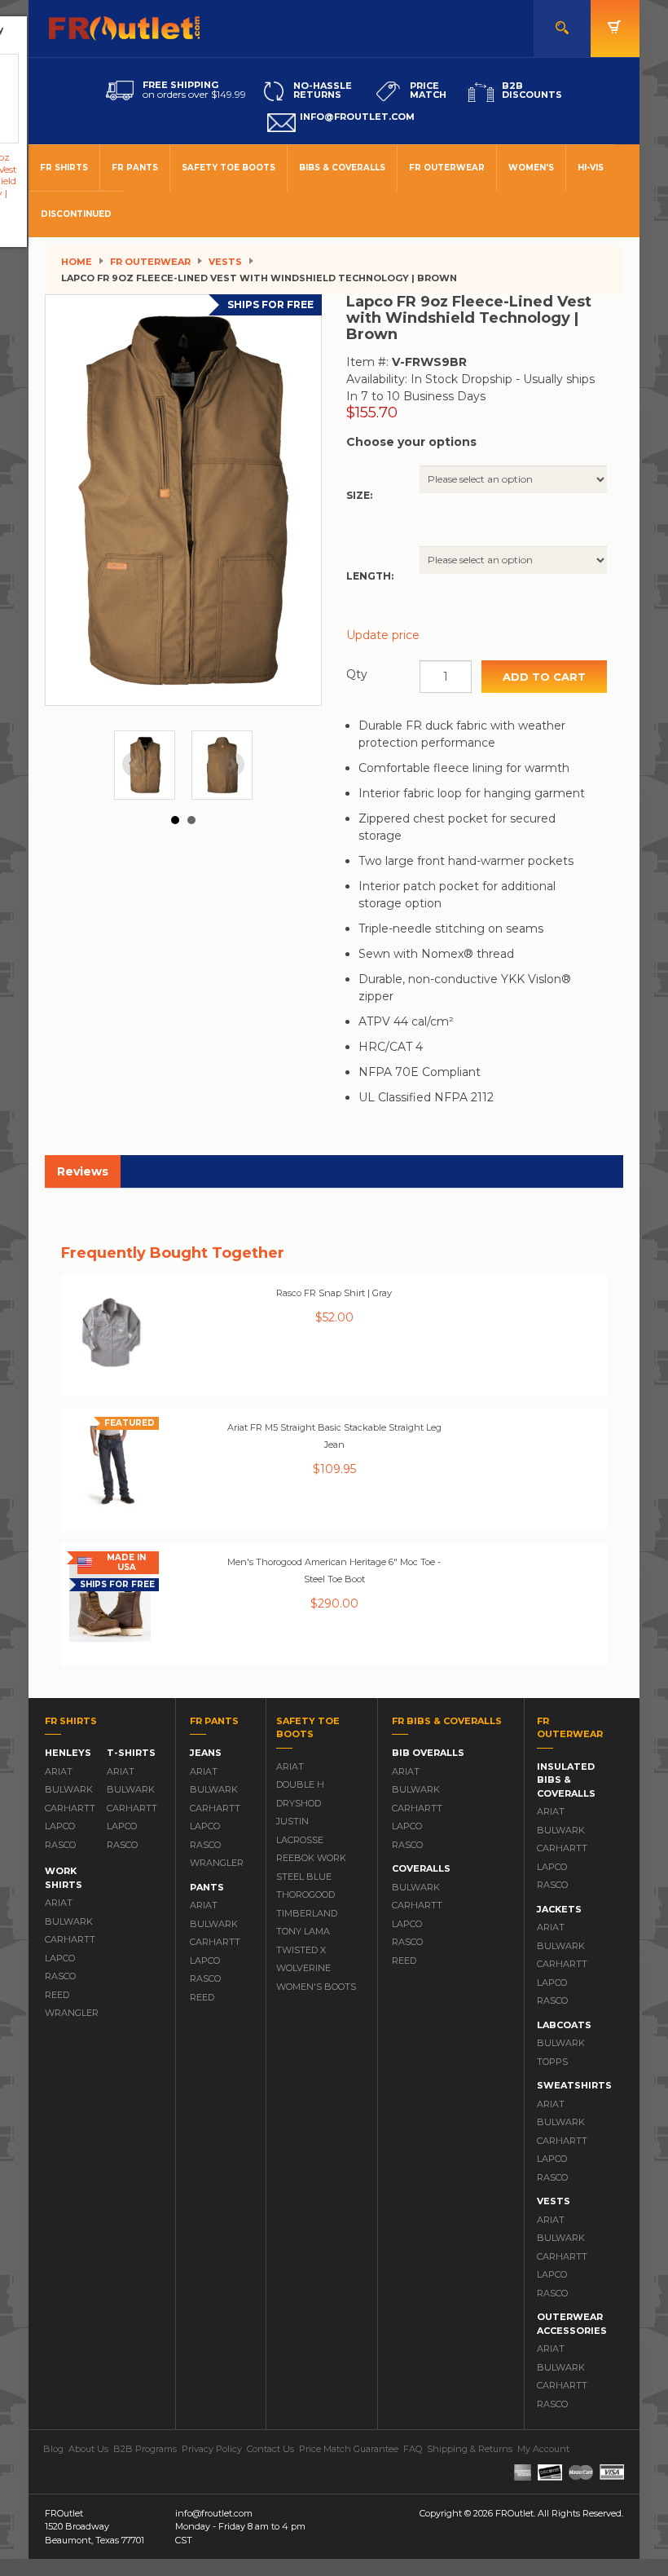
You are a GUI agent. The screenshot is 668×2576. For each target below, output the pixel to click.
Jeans (206, 1753)
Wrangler (68, 2013)
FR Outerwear (447, 168)
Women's (531, 168)
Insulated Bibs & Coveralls (566, 1780)
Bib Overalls (428, 1753)
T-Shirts (131, 1753)
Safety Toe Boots (229, 168)
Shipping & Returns (470, 2449)
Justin (292, 1821)
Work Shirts (64, 1878)
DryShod (299, 1803)
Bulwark (68, 1789)
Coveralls (421, 1868)
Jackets (559, 1909)
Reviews (83, 1171)
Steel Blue (304, 1877)
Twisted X (301, 1950)
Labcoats (564, 2025)
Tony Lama (303, 1931)
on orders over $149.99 (194, 90)
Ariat (59, 1771)
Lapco (60, 1826)
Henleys (68, 1753)
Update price (383, 635)
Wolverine (303, 1968)
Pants (207, 1887)
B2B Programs (145, 2449)
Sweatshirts (574, 2085)
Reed (57, 1995)
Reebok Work (311, 1858)
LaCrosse (300, 1840)
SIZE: (359, 495)
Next (231, 765)
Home (77, 262)
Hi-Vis (591, 168)
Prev (135, 765)
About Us (88, 2449)
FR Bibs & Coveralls (447, 1721)
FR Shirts (64, 168)
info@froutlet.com (214, 2513)
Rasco (60, 1845)
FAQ (413, 2449)
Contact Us (270, 2449)
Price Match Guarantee (349, 2449)
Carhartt (68, 1808)
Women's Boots (316, 1987)
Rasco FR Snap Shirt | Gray (334, 1293)
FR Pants (135, 168)
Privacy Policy (212, 2449)
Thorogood (305, 1895)
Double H (300, 1784)
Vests (225, 262)
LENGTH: (370, 576)
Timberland (307, 1913)
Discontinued (76, 214)
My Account (543, 2449)
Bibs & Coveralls (342, 168)
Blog (53, 2449)
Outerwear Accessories (572, 2324)
